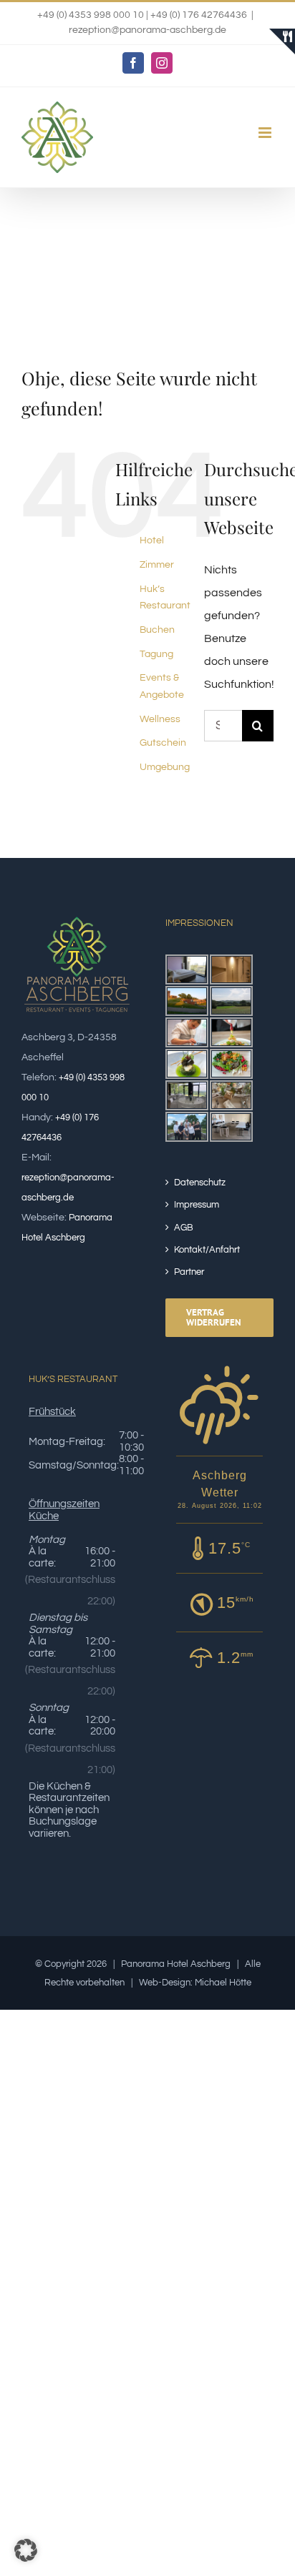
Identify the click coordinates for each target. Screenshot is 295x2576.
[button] (26, 2550)
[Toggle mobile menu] (266, 133)
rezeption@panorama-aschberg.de (147, 30)
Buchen (157, 630)
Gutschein (163, 743)
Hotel (152, 541)
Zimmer (157, 565)
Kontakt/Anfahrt (207, 1250)
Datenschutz (200, 1183)
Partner (189, 1272)
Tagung (156, 654)
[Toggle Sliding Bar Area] (282, 41)
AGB (184, 1228)
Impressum (197, 1205)
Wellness (160, 719)
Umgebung (165, 767)
